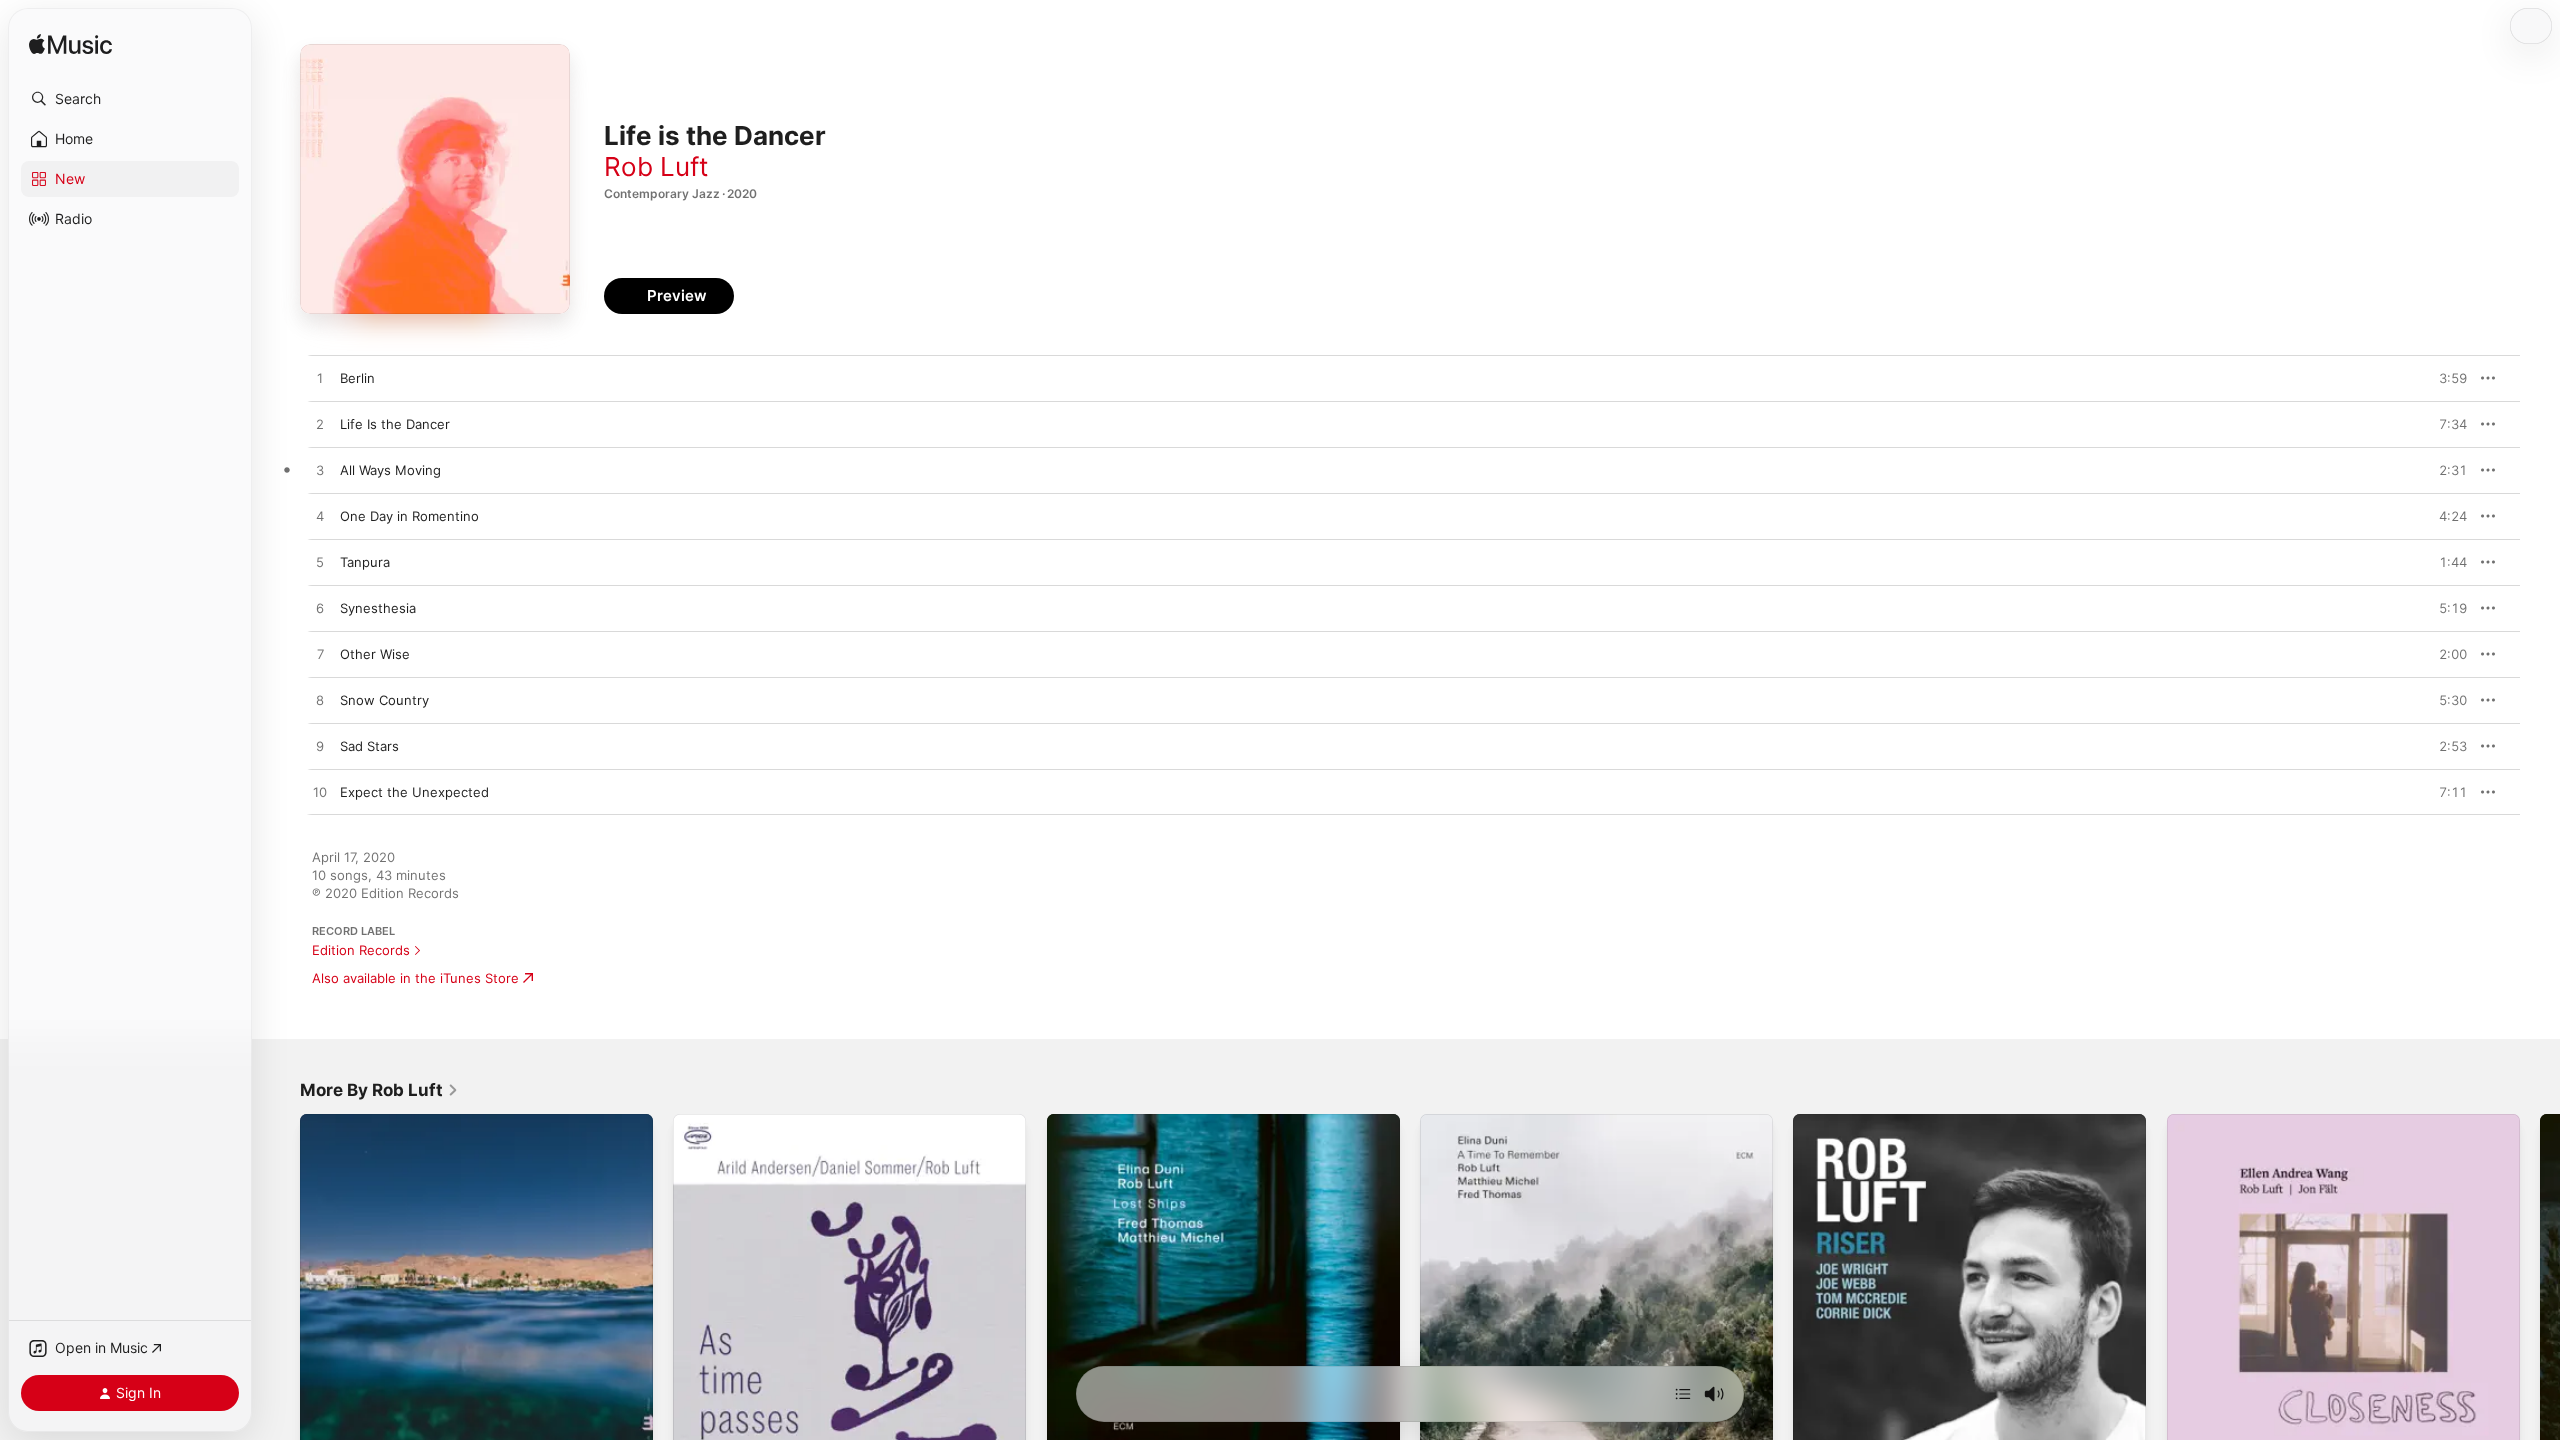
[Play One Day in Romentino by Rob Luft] (320, 517)
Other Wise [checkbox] (375, 654)
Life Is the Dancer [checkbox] (395, 424)
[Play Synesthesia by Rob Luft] (320, 609)
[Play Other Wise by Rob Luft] (320, 655)
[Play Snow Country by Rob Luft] (320, 701)
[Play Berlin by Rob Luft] (320, 379)
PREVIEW (2445, 378)
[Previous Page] (280, 1291)
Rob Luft (656, 166)
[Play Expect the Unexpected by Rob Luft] (320, 793)
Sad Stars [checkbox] (369, 746)
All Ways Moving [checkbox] (390, 470)
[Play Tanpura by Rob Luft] (320, 563)
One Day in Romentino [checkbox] (409, 516)
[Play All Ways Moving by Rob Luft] (320, 471)
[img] (70, 45)
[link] (379, 1090)
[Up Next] (1683, 1394)
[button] (130, 99)
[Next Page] (2540, 1291)
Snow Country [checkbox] (384, 700)
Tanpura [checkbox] (365, 562)
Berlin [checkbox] (357, 378)
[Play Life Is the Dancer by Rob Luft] (320, 425)
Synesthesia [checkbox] (378, 608)
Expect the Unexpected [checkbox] (414, 792)
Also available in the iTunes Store (415, 978)
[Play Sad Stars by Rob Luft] (320, 747)
